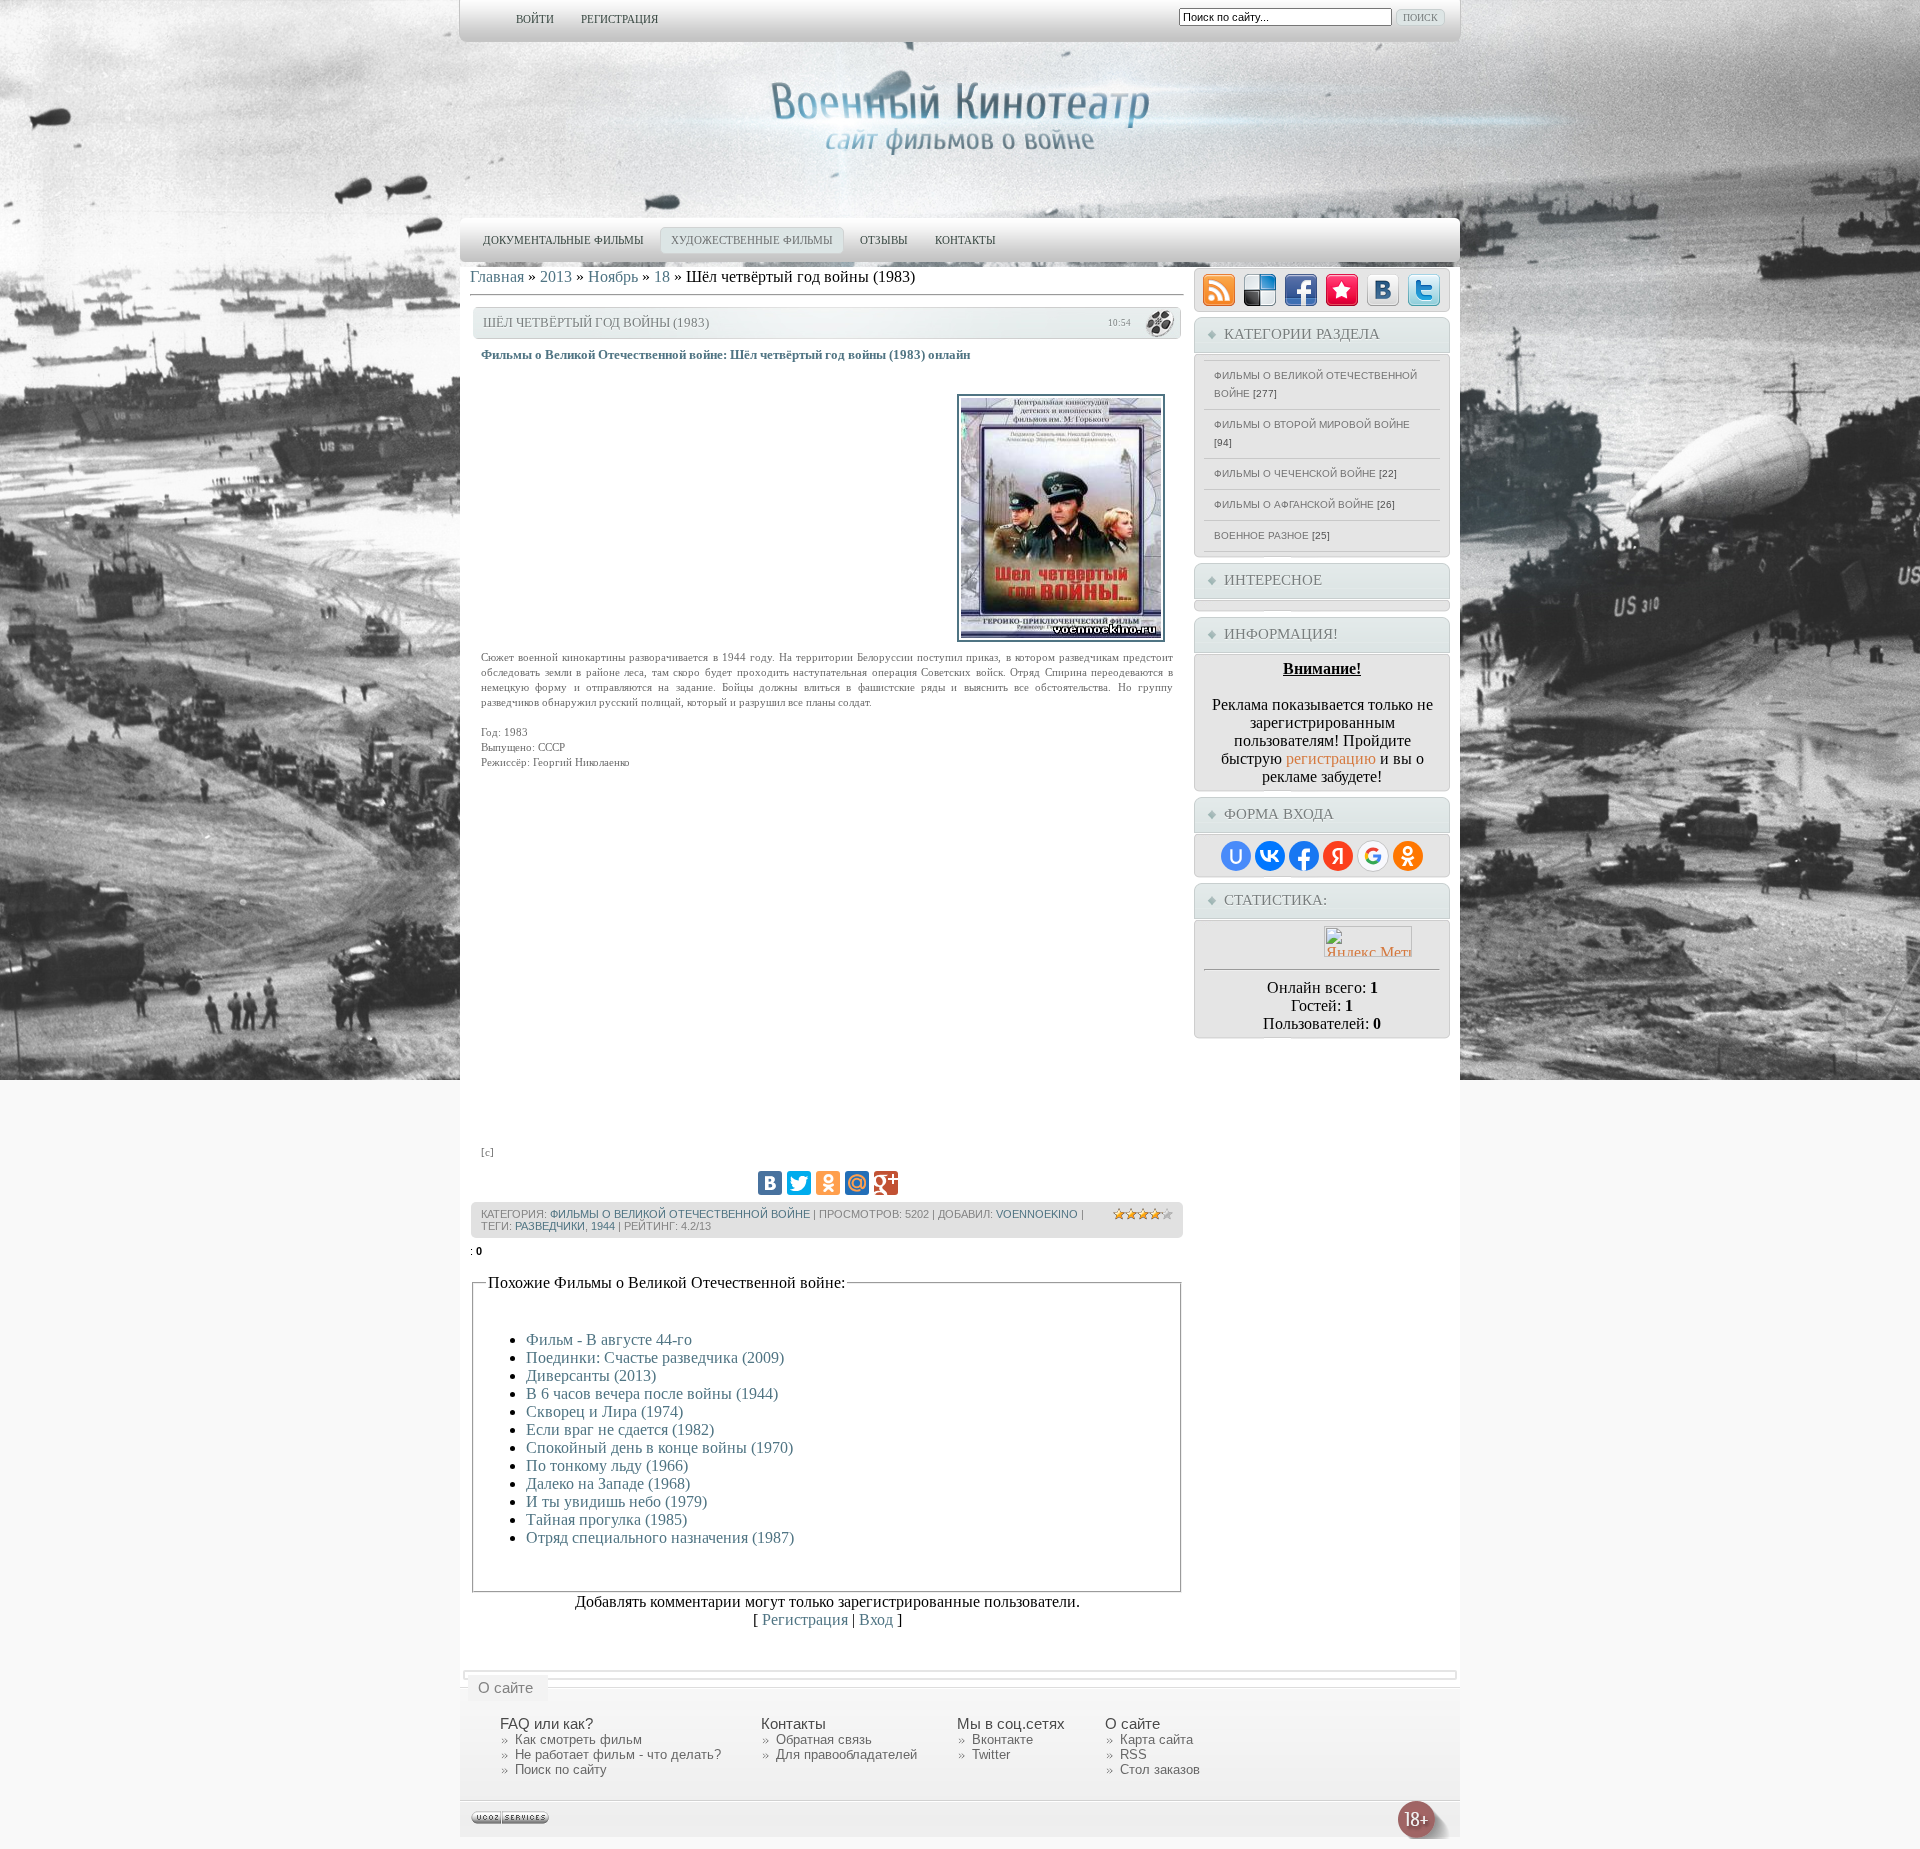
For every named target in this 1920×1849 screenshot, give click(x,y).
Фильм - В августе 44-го (609, 1339)
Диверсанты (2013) (591, 1375)
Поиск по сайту (561, 1769)
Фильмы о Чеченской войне (1295, 473)
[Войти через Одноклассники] (1408, 856)
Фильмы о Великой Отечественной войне (680, 1214)
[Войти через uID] (1236, 856)
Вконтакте (1002, 1739)
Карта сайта (1156, 1739)
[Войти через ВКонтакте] (1270, 856)
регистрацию (1331, 758)
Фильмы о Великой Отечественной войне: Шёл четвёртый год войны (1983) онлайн (725, 354)
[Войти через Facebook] (1304, 856)
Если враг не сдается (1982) (620, 1429)
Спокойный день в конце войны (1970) (659, 1447)
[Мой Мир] (857, 1183)
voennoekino (1037, 1214)
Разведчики (550, 1226)
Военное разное (1261, 535)
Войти (535, 19)
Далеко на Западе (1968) (608, 1483)
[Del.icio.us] (1260, 290)
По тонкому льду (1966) (607, 1465)
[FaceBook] (1301, 290)
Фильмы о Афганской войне (1294, 504)
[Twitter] (799, 1183)
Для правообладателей (846, 1754)
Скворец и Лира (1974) (604, 1411)
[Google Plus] (886, 1183)
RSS (1133, 1754)
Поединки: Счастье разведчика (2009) (655, 1357)
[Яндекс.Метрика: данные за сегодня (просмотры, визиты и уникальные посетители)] (1368, 941)
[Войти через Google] (1373, 856)
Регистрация (619, 19)
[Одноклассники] (828, 1183)
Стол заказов (1160, 1769)
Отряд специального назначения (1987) (660, 1537)
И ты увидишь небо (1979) (616, 1501)
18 (662, 276)
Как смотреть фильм (578, 1739)
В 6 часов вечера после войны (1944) (652, 1393)
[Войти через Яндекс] (1338, 856)
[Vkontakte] (1383, 290)
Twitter (991, 1754)
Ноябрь (613, 276)
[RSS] (1219, 290)
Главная (497, 276)
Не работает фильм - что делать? (618, 1754)
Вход (876, 1619)
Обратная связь (824, 1739)
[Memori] (1342, 290)
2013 (556, 276)
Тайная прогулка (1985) (606, 1519)
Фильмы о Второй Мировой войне (1312, 424)
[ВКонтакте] (770, 1183)
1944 (603, 1226)
